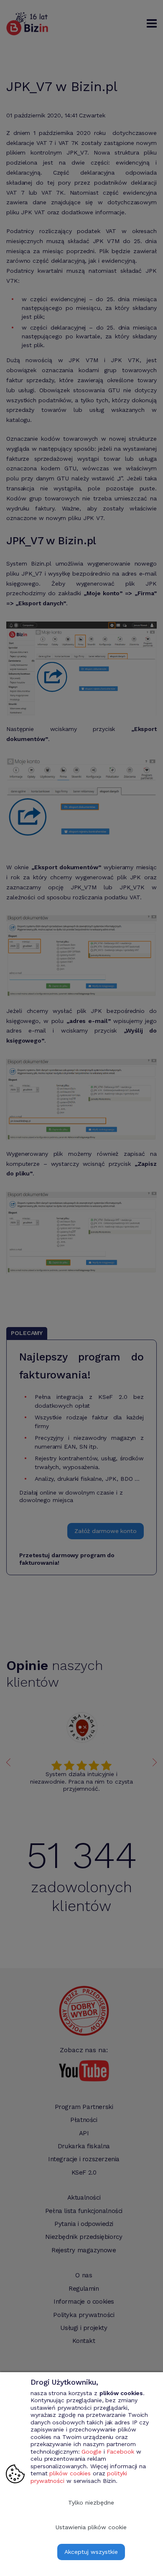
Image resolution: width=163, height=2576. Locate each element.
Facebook (120, 2452)
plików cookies (70, 2473)
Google (91, 2452)
